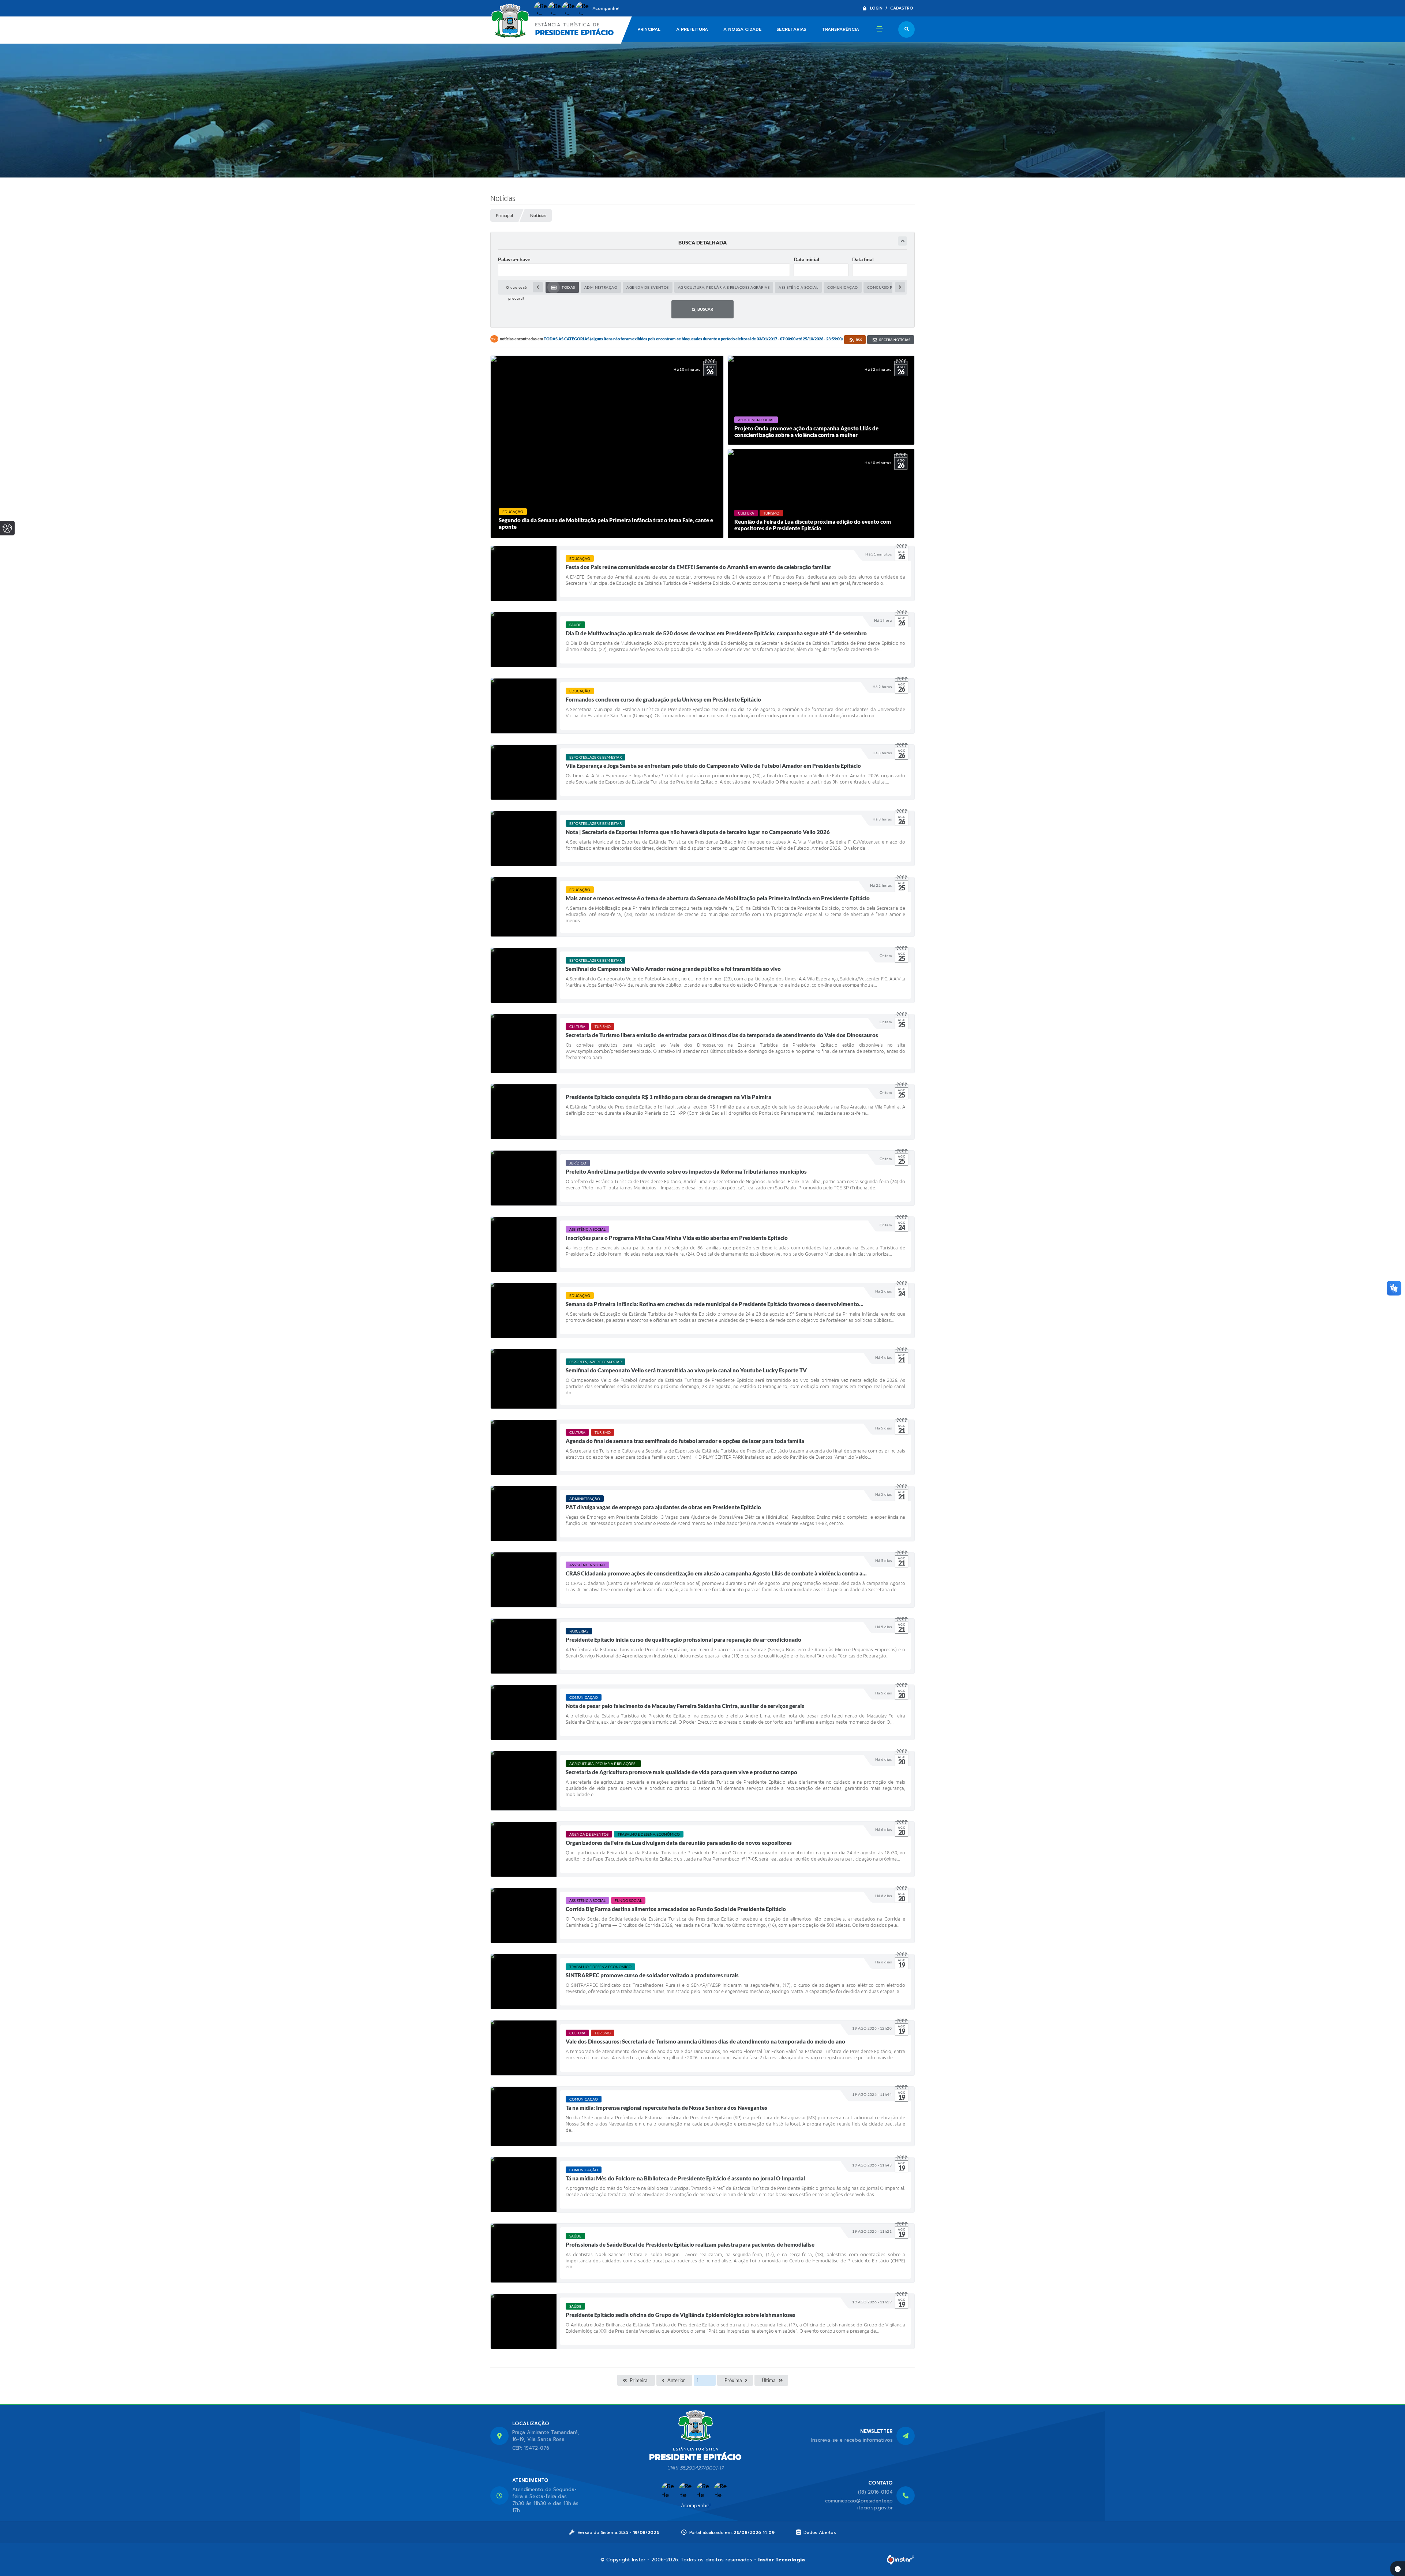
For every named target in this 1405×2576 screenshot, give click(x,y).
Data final (863, 259)
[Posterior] (900, 287)
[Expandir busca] (902, 241)
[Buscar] (906, 29)
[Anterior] (538, 287)
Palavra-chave (514, 259)
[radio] (562, 287)
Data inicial (806, 259)
